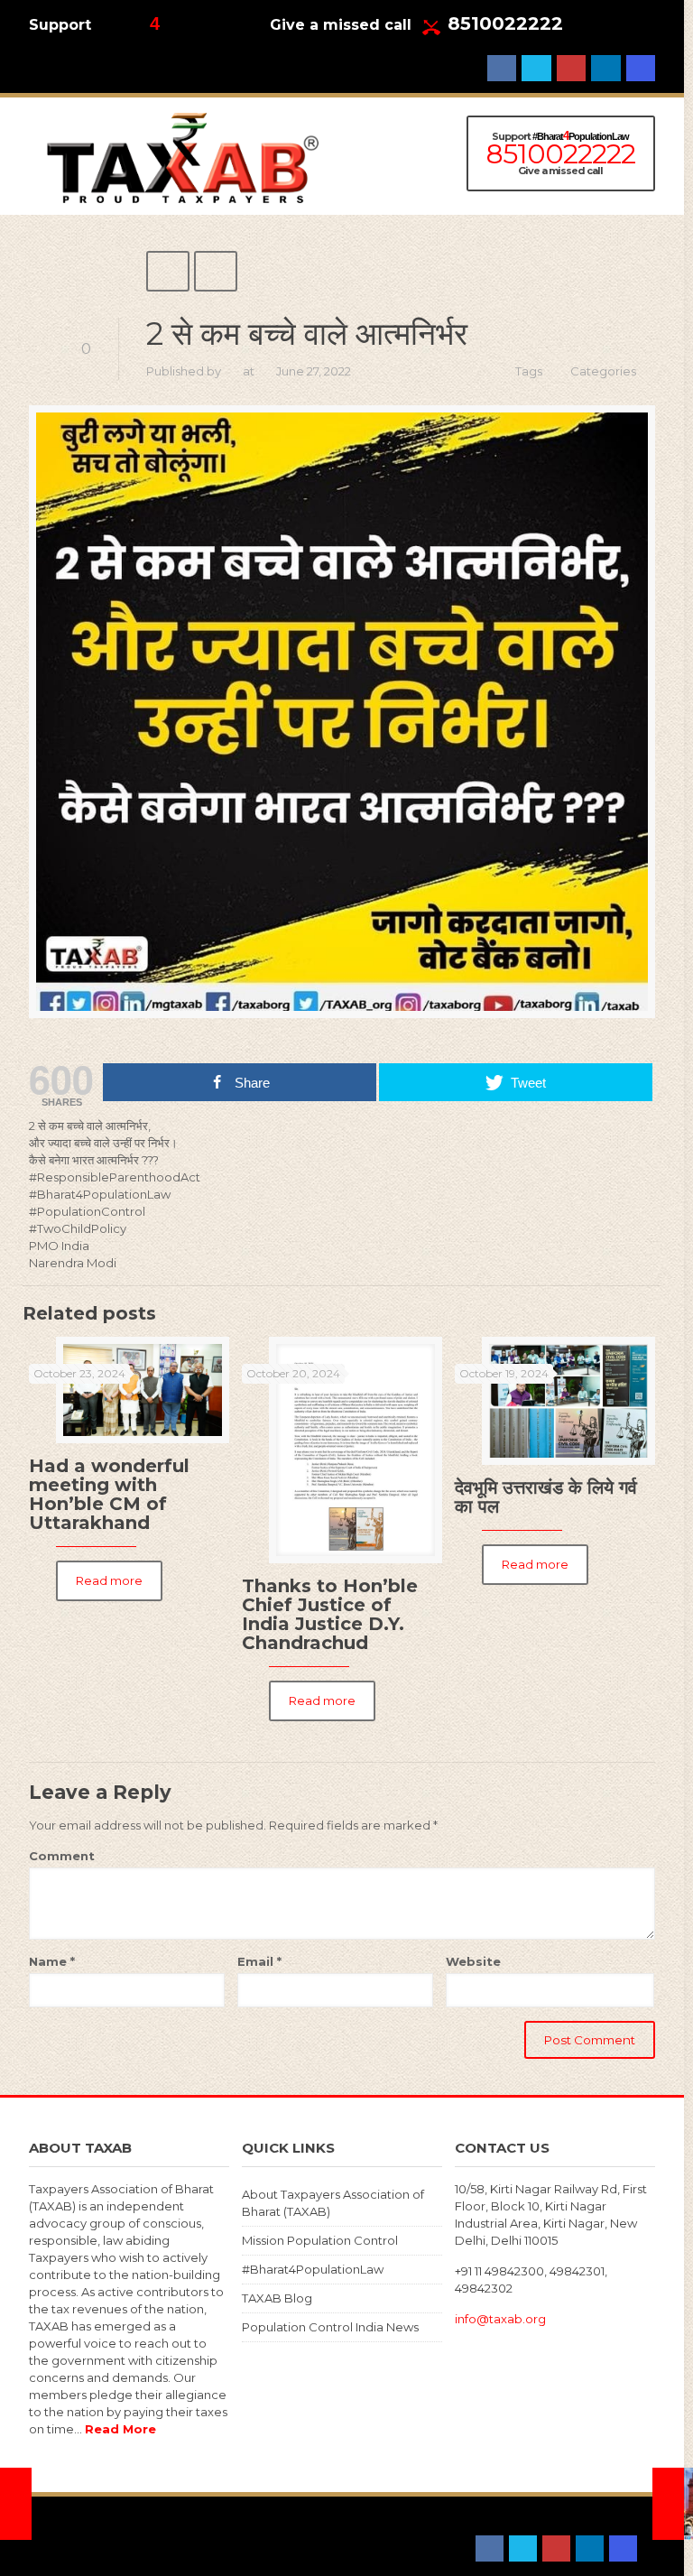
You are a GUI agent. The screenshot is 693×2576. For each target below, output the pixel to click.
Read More (120, 2429)
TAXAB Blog (277, 2298)
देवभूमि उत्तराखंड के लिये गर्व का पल (546, 1497)
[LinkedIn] (605, 68)
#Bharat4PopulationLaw (313, 2269)
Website (473, 1961)
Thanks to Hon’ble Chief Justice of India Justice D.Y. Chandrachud (330, 1614)
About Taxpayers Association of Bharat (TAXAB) (333, 2203)
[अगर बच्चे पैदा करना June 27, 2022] (16, 2504)
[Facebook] (502, 68)
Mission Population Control (320, 2240)
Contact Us (148, 2532)
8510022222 (505, 23)
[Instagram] (641, 68)
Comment (62, 1856)
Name (52, 1961)
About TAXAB (68, 2532)
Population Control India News (330, 2327)
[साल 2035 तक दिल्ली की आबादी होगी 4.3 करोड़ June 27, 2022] (668, 2504)
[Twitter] (536, 68)
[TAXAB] (183, 156)
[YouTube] (571, 68)
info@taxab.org (500, 2319)
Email (259, 1961)
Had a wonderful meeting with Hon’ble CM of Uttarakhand (109, 1494)
